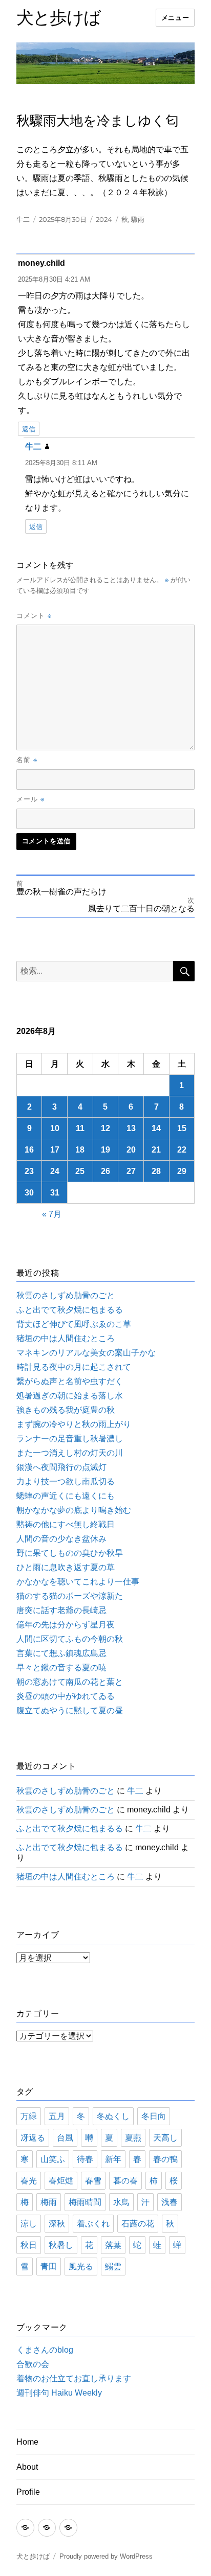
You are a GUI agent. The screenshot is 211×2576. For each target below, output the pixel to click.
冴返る (33, 2138)
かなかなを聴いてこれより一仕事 (78, 1582)
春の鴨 (165, 2159)
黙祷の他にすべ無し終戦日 (66, 1524)
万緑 (29, 2116)
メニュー (175, 18)
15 (182, 1128)
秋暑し (61, 2245)
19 (105, 1150)
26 (105, 1171)
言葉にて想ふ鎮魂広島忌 (61, 1653)
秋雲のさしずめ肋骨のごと (66, 1295)
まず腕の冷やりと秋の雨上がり (74, 1424)
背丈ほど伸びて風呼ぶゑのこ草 (74, 1324)
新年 (113, 2159)
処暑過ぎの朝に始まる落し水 (70, 1396)
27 (131, 1171)
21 (156, 1150)
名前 (27, 760)
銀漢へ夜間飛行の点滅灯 (61, 1467)
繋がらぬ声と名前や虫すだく (70, 1381)
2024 (104, 219)
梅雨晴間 (85, 2202)
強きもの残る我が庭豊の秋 (66, 1410)
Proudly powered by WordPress (106, 2556)
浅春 (170, 2202)
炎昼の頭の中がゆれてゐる (66, 1696)
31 (55, 1193)
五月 (57, 2116)
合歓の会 (33, 2364)
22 (182, 1150)
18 (80, 1150)
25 (80, 1171)
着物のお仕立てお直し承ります (74, 2378)
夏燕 (133, 2138)
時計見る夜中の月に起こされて (74, 1367)
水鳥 (121, 2202)
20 (131, 1150)
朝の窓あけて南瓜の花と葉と (70, 1682)
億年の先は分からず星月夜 (66, 1625)
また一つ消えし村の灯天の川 (70, 1453)
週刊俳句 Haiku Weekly (59, 2393)
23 (29, 1171)
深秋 (57, 2224)
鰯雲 (113, 2267)
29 (182, 1171)
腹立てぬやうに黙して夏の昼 (70, 1710)
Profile (28, 2492)
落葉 (113, 2245)
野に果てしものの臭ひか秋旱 (70, 1553)
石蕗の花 (138, 2224)
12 (105, 1128)
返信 (29, 429)
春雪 (93, 2181)
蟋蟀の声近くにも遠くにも (66, 1496)
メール (30, 799)
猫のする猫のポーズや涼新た (70, 1596)
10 (55, 1128)
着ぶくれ (93, 2224)
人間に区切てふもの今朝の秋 (70, 1639)
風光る (81, 2267)
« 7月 (52, 1214)
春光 (29, 2181)
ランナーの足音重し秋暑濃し (70, 1439)
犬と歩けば (59, 17)
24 (55, 1171)
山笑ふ (53, 2159)
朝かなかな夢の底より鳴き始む (74, 1510)
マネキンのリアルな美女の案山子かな (86, 1353)
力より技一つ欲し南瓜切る (66, 1481)
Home (27, 2442)
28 (156, 1171)
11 (80, 1128)
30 (29, 1193)
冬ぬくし (113, 2116)
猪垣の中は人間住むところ (66, 1338)
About (27, 2467)
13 (131, 1128)
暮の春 (125, 2181)
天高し (165, 2138)
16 (29, 1150)
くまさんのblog (45, 2350)
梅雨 (49, 2202)
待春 (85, 2159)
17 (55, 1150)
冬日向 (154, 2116)
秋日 (29, 2245)
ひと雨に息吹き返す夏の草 (66, 1567)
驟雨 (138, 219)
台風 (65, 2138)
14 (156, 1128)
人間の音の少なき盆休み (61, 1539)
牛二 (23, 219)
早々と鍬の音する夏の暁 (61, 1667)
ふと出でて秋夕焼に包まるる (70, 1310)
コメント (34, 615)
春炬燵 (61, 2181)
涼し (29, 2224)
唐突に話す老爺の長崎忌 (61, 1610)
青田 (49, 2267)
